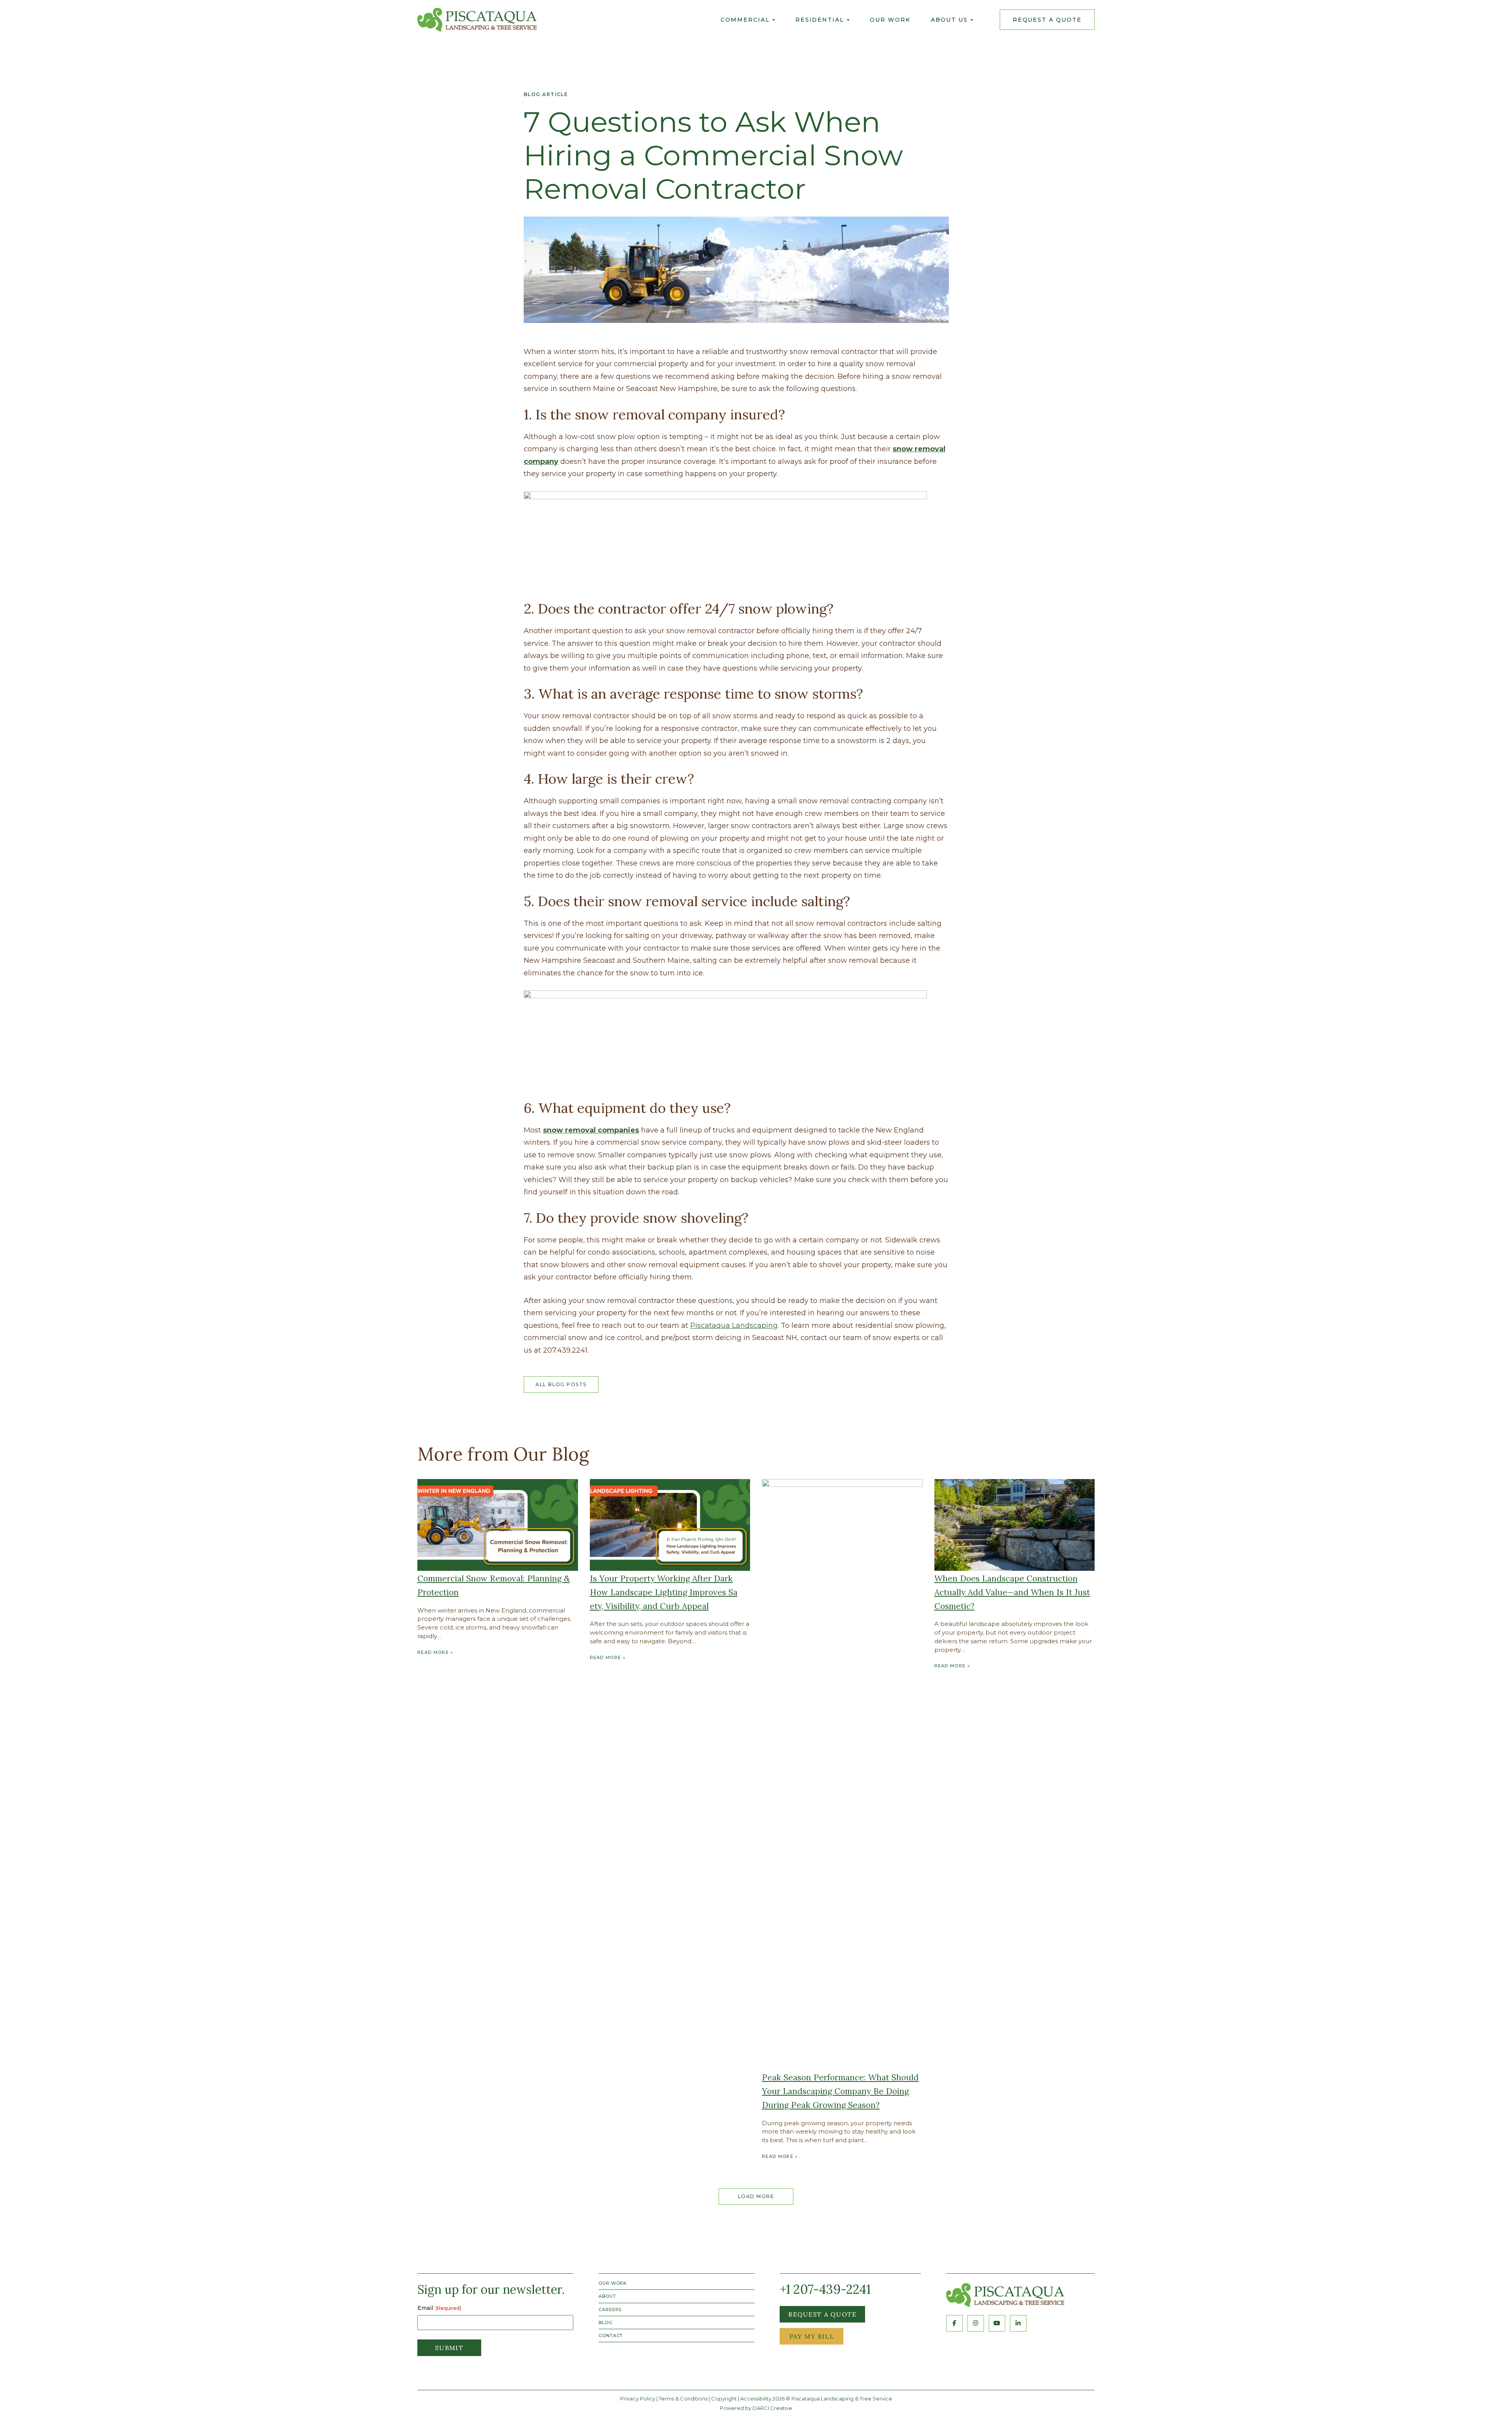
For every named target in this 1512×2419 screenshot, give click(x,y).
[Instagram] (976, 2323)
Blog (606, 2323)
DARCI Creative (772, 2408)
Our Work (890, 20)
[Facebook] (954, 2323)
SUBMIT (449, 2348)
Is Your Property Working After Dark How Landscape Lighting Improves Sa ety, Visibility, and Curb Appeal (664, 1592)
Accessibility (756, 2399)
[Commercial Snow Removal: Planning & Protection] (498, 1525)
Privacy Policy (638, 2399)
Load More (756, 2196)
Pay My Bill (812, 2336)
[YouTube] (997, 2323)
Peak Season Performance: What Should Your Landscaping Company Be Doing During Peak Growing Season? (840, 2091)
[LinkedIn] (1018, 2323)
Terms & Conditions (683, 2399)
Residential (820, 20)
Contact (611, 2336)
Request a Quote (822, 2314)
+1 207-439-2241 (825, 2289)
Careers (610, 2310)
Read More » (435, 1652)
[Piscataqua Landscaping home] (1005, 2295)
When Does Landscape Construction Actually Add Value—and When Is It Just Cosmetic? (1012, 1592)
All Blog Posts (561, 1384)
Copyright (724, 2399)
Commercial (745, 20)
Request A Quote (1047, 20)
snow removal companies (591, 1130)
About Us (949, 20)
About (607, 2296)
